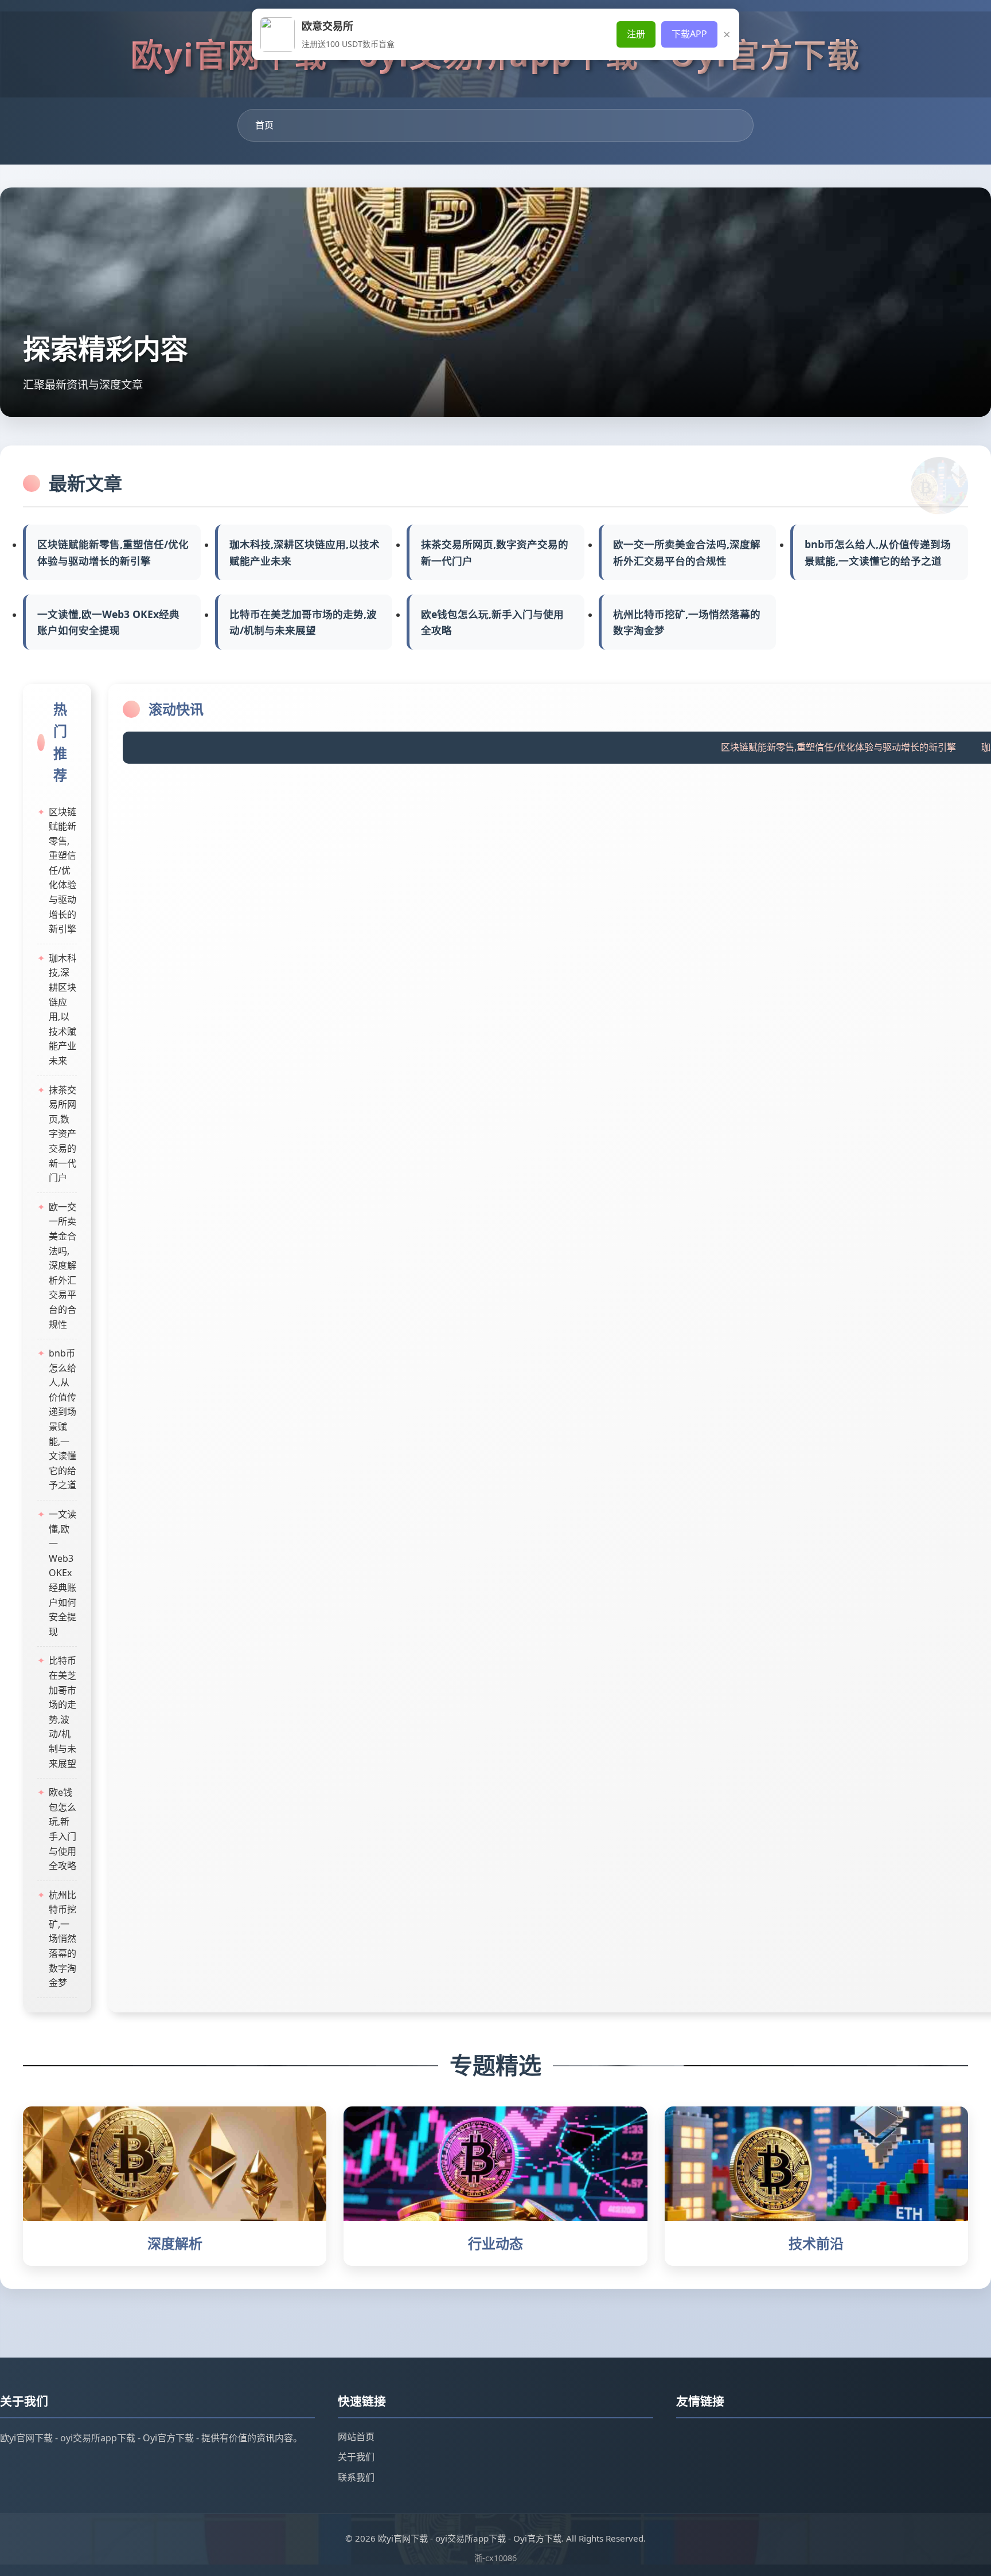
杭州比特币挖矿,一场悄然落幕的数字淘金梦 (687, 622)
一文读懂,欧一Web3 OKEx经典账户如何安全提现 (108, 622)
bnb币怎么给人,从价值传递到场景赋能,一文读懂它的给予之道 (878, 552)
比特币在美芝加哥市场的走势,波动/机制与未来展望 (303, 622)
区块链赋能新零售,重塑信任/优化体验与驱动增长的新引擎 (113, 552)
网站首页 (356, 2437)
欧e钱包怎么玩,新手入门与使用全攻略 (492, 622)
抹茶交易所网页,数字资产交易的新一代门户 (495, 552)
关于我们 (356, 2457)
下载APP (689, 34)
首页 (264, 125)
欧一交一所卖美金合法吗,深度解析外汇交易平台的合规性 (687, 552)
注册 (636, 34)
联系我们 (356, 2477)
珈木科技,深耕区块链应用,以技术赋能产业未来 (305, 552)
